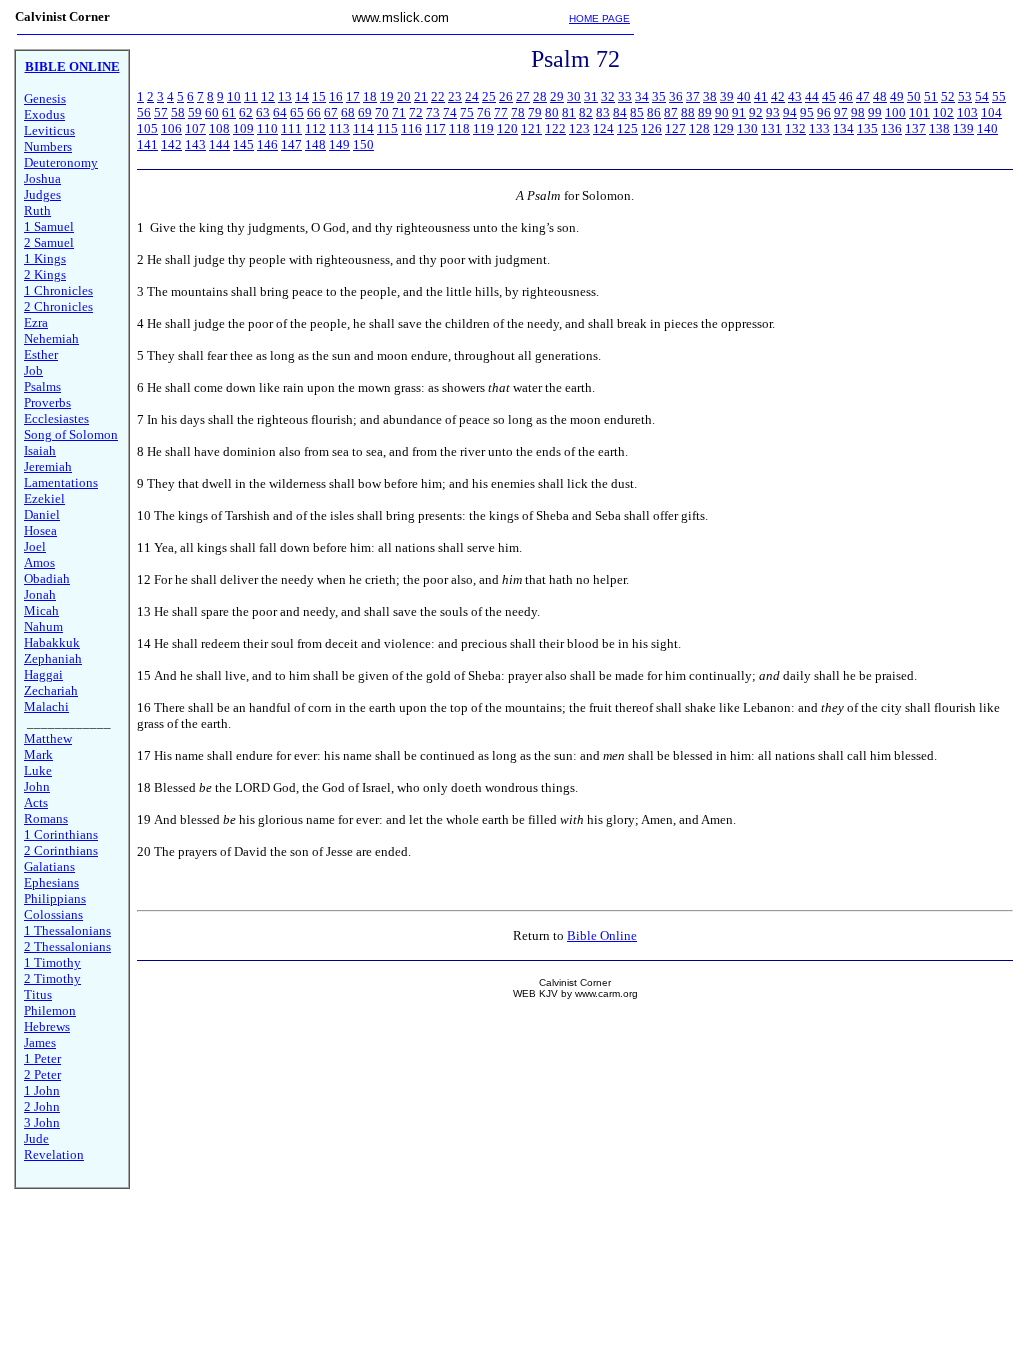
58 (178, 112)
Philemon (50, 1010)
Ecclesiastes (56, 418)
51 (931, 96)
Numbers (48, 146)
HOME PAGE (599, 18)
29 (557, 96)
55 (999, 96)
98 (858, 112)
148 (315, 144)
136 (891, 128)
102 (943, 112)
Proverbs (47, 402)
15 (319, 96)
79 (535, 112)
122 (555, 128)
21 (421, 96)
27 (523, 96)
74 (450, 112)
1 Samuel (49, 226)
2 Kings (45, 274)
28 (540, 96)
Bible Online (602, 935)
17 (353, 96)
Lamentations (61, 482)
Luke (38, 770)
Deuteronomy (61, 162)
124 (603, 128)
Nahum (43, 626)
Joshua (42, 178)
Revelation (54, 1154)
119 (483, 128)
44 (812, 96)
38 (710, 96)
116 (411, 128)
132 (795, 128)
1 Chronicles (58, 290)
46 (846, 96)
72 (416, 112)
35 (659, 96)
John (37, 786)
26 (506, 96)
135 (867, 128)
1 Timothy (52, 962)
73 (433, 112)
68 (348, 112)
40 (744, 96)
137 (915, 128)
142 (171, 144)
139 (963, 128)
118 (459, 128)
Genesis (45, 98)
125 (627, 128)
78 (518, 112)
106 (171, 128)
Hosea (40, 530)
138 (939, 128)
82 (586, 112)
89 (705, 112)
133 (819, 128)
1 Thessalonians (67, 930)
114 (363, 128)
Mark (38, 754)
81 (569, 112)
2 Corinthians (61, 850)
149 (339, 144)
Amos (39, 562)
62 (246, 112)
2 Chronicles (58, 306)
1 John (42, 1090)
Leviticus (49, 130)
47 (863, 96)
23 (455, 96)
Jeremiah (48, 466)
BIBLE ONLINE (72, 66)
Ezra (36, 322)
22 (438, 96)
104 (991, 112)
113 (339, 128)
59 (195, 112)
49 (897, 96)
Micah (41, 610)
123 (579, 128)
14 (302, 96)
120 (507, 128)
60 (212, 112)
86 (654, 112)
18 (370, 96)
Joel (35, 546)
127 (675, 128)
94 (790, 112)
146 (267, 144)
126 (651, 128)
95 (807, 112)
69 (365, 112)
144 (219, 144)
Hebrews (47, 1026)
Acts (36, 802)
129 (723, 128)
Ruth (37, 210)
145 (243, 144)
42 (778, 96)
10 (234, 96)
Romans (46, 818)
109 (243, 128)
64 (280, 112)
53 (965, 96)
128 (699, 128)
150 (363, 144)
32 (608, 96)
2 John (42, 1106)
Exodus (44, 114)
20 (404, 96)
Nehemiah (51, 338)
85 (637, 112)
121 (531, 128)
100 (895, 112)
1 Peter (42, 1058)
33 (625, 96)
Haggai (43, 674)
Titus (38, 994)
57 (161, 112)
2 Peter (42, 1074)
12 (268, 96)
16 (336, 96)
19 (387, 96)
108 (219, 128)
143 (195, 144)
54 (982, 96)
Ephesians (51, 882)
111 (291, 128)
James (40, 1042)
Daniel (42, 514)
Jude (36, 1138)
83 (603, 112)
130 (747, 128)
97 (841, 112)
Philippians (55, 898)
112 (315, 128)
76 (484, 112)
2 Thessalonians (67, 946)
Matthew (48, 738)
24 (472, 96)
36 (676, 96)
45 (829, 96)
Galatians (49, 866)
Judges (42, 194)
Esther (41, 354)
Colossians (53, 914)
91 (739, 112)
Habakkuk (52, 642)
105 (147, 128)
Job (33, 370)
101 (919, 112)
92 (756, 112)
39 (727, 96)
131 (771, 128)
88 (688, 112)
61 (229, 112)
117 (435, 128)
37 (693, 96)
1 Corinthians (61, 834)
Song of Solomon (71, 434)
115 (387, 128)
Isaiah (40, 450)
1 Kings (45, 258)
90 (722, 112)
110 (267, 128)
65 (297, 112)
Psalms (42, 386)
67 (331, 112)
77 (501, 112)
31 (591, 96)
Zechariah (51, 690)
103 (967, 112)
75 (467, 112)
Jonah (40, 594)
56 (144, 112)
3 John (42, 1122)
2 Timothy (52, 978)
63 (263, 112)
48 (880, 96)
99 (875, 112)
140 (987, 128)
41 (761, 96)
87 (671, 112)
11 (251, 96)
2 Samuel (49, 242)
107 (195, 128)
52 (948, 96)
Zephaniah (53, 658)
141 (147, 144)
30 (574, 96)
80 (552, 112)
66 (314, 112)
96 (824, 112)
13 (285, 96)
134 (843, 128)
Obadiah (47, 578)
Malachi (46, 706)
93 (773, 112)
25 (489, 96)
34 (642, 96)
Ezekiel (44, 498)
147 (291, 144)
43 (795, 96)
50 (914, 96)
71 (399, 112)
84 (620, 112)
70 (382, 112)
